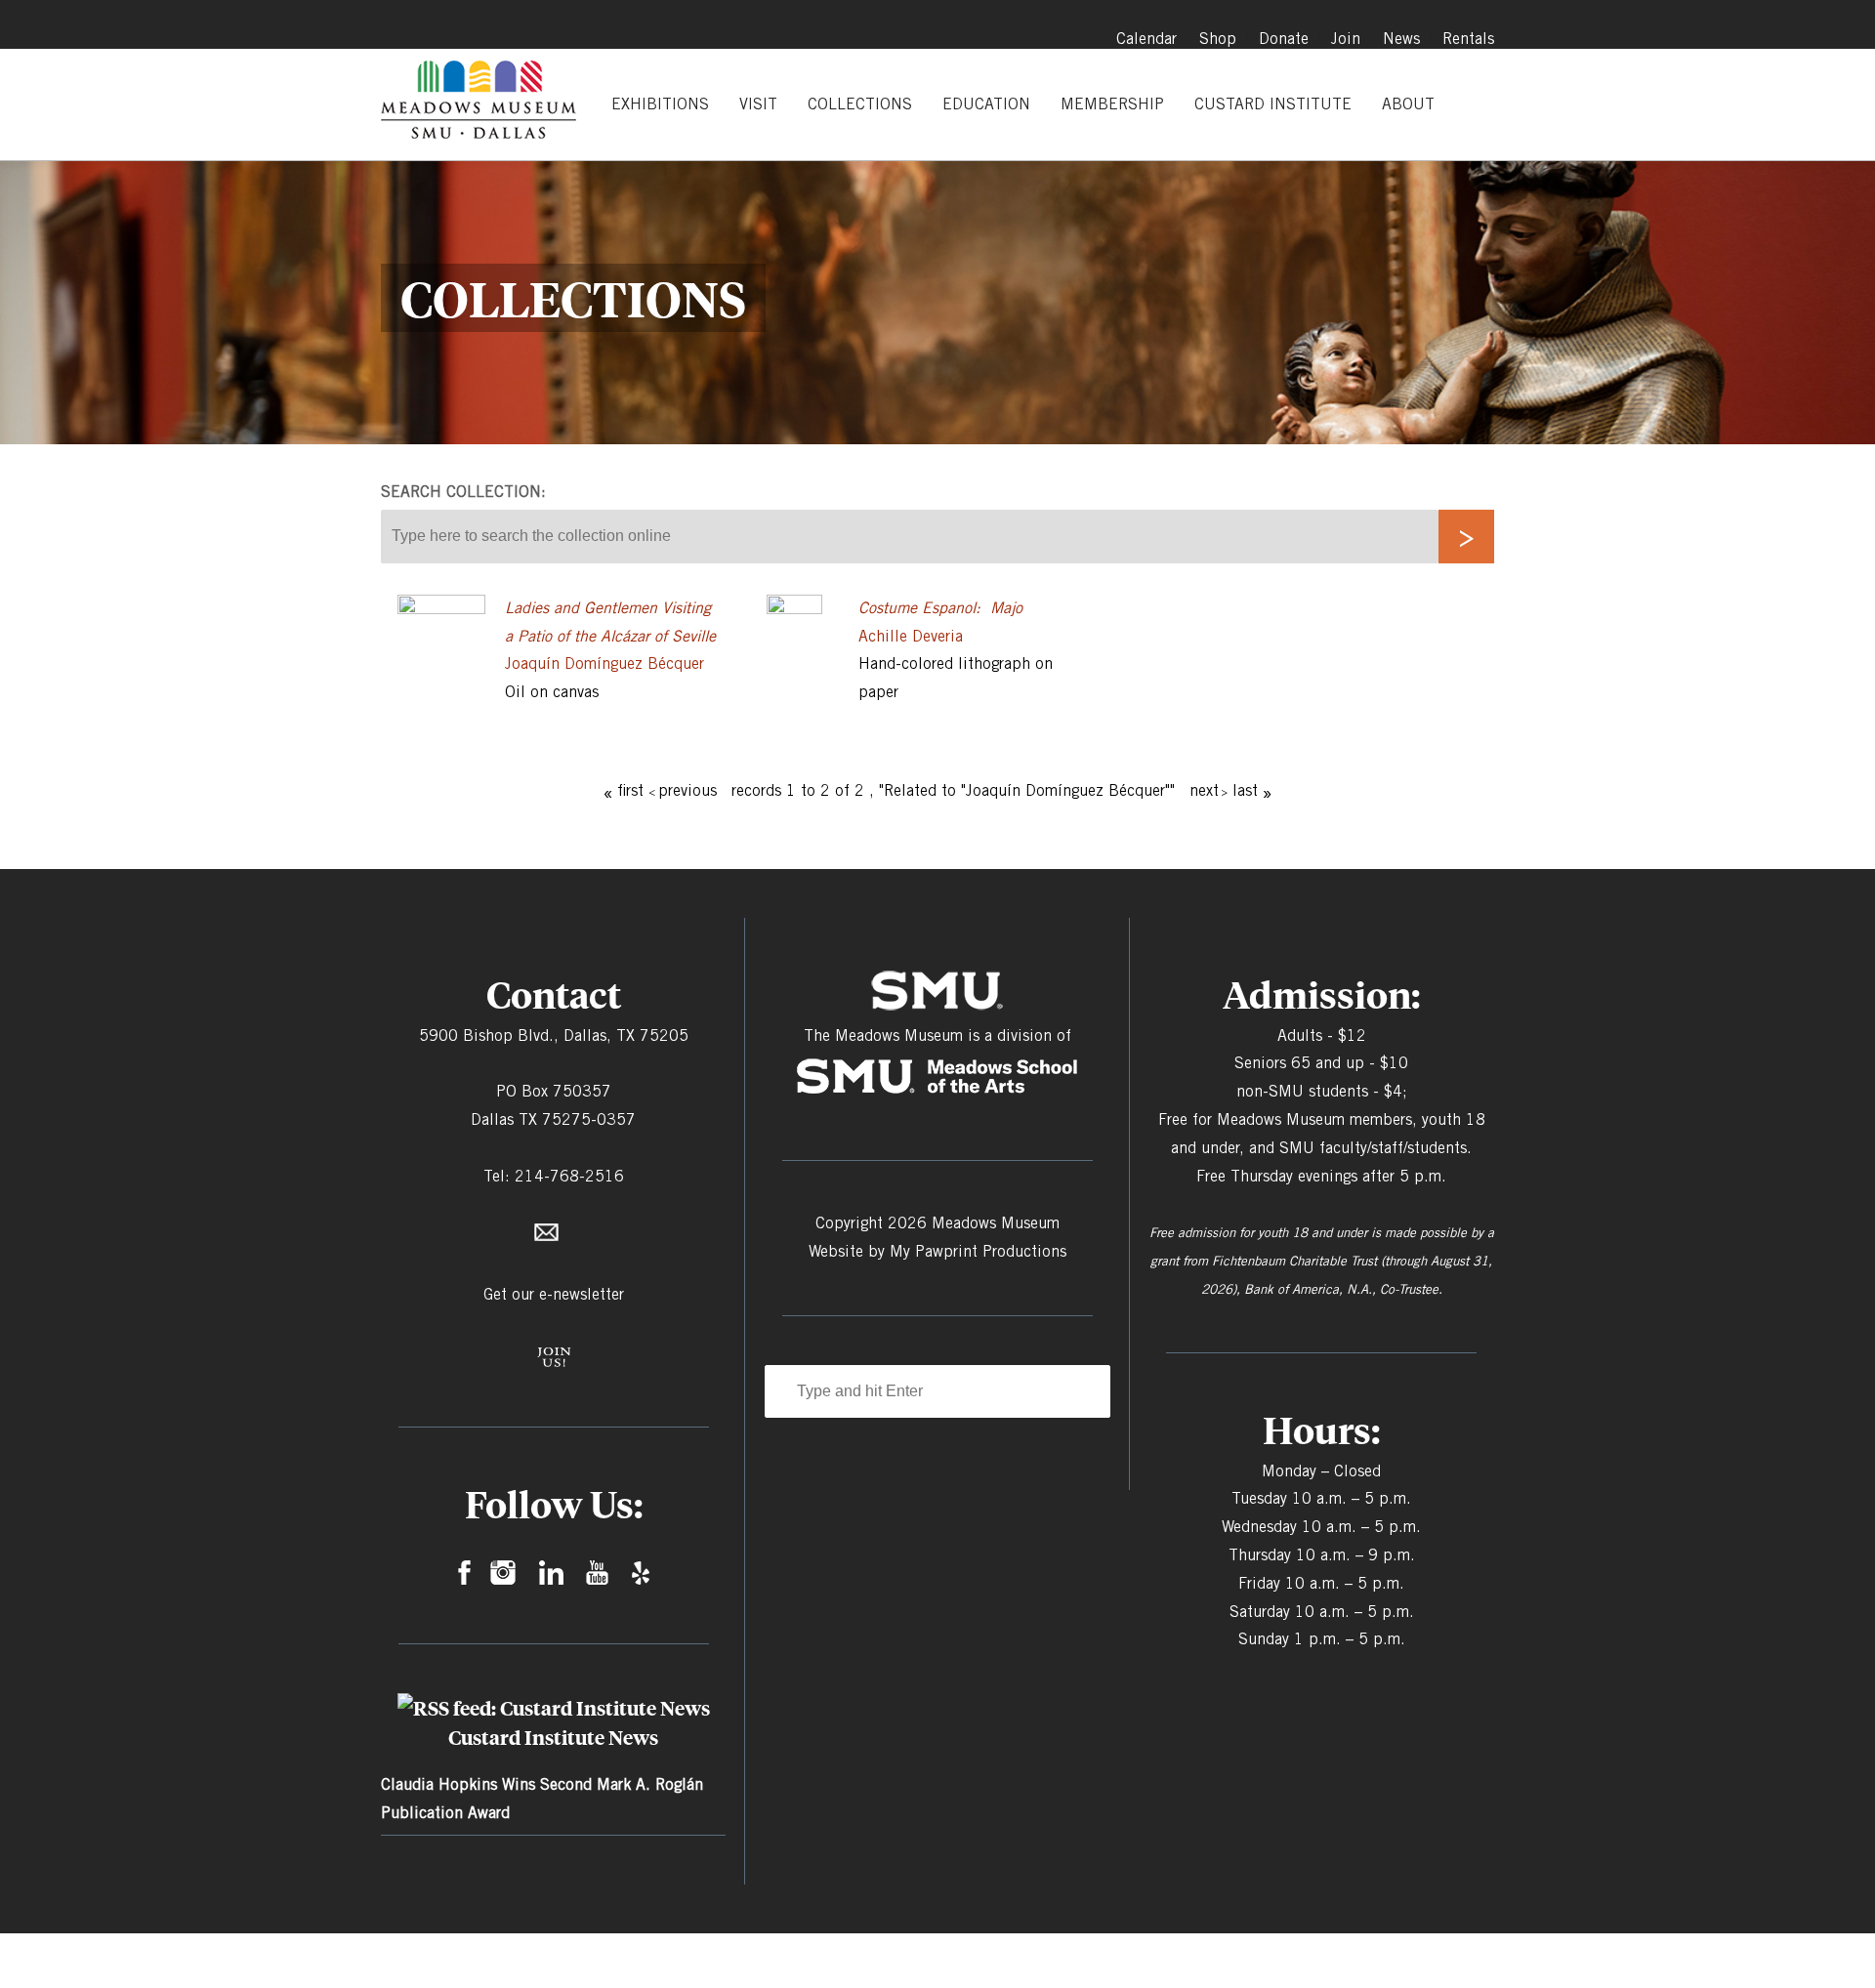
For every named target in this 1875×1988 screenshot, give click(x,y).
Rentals (1468, 39)
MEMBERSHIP (1112, 104)
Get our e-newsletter (554, 1294)
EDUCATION (986, 104)
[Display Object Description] (441, 609)
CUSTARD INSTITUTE (1273, 104)
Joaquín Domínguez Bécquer (604, 663)
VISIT (758, 104)
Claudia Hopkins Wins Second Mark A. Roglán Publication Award (542, 1799)
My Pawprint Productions (978, 1251)
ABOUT (1408, 104)
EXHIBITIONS (660, 104)
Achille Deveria (911, 636)
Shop (1218, 39)
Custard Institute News (553, 1737)
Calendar (1146, 39)
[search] (1466, 537)
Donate (1284, 39)
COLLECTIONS (860, 104)
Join (1346, 39)
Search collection (461, 492)
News (1401, 39)
